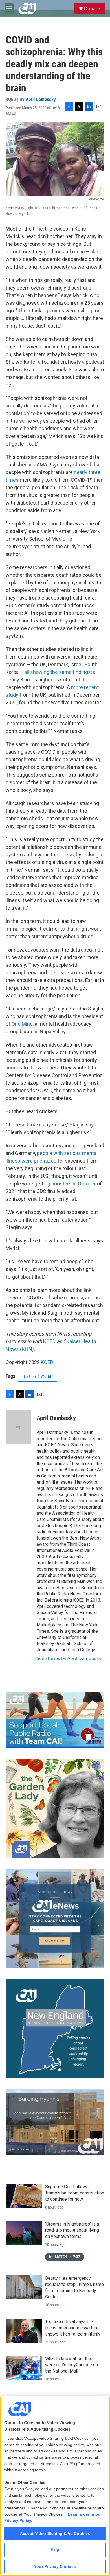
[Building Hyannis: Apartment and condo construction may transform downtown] (55, 2122)
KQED (49, 1341)
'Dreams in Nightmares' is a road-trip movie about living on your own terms (72, 2230)
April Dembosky (41, 99)
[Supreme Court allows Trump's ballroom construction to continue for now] (24, 2196)
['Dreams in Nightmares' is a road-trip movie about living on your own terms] (24, 2233)
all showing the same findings (57, 672)
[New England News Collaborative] (55, 2029)
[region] (55, 2486)
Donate (92, 8)
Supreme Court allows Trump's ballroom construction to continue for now (75, 2193)
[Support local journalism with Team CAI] (55, 1720)
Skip (55, 2550)
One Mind (22, 1024)
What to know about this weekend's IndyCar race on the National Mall (71, 2365)
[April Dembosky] (18, 1427)
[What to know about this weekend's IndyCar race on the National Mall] (24, 2368)
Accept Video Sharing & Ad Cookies (55, 2533)
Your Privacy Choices (55, 2566)
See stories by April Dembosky (69, 1658)
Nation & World (38, 1376)
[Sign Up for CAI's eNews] (55, 1919)
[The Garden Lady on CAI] (55, 1808)
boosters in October (73, 1184)
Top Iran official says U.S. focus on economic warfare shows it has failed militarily (73, 2328)
